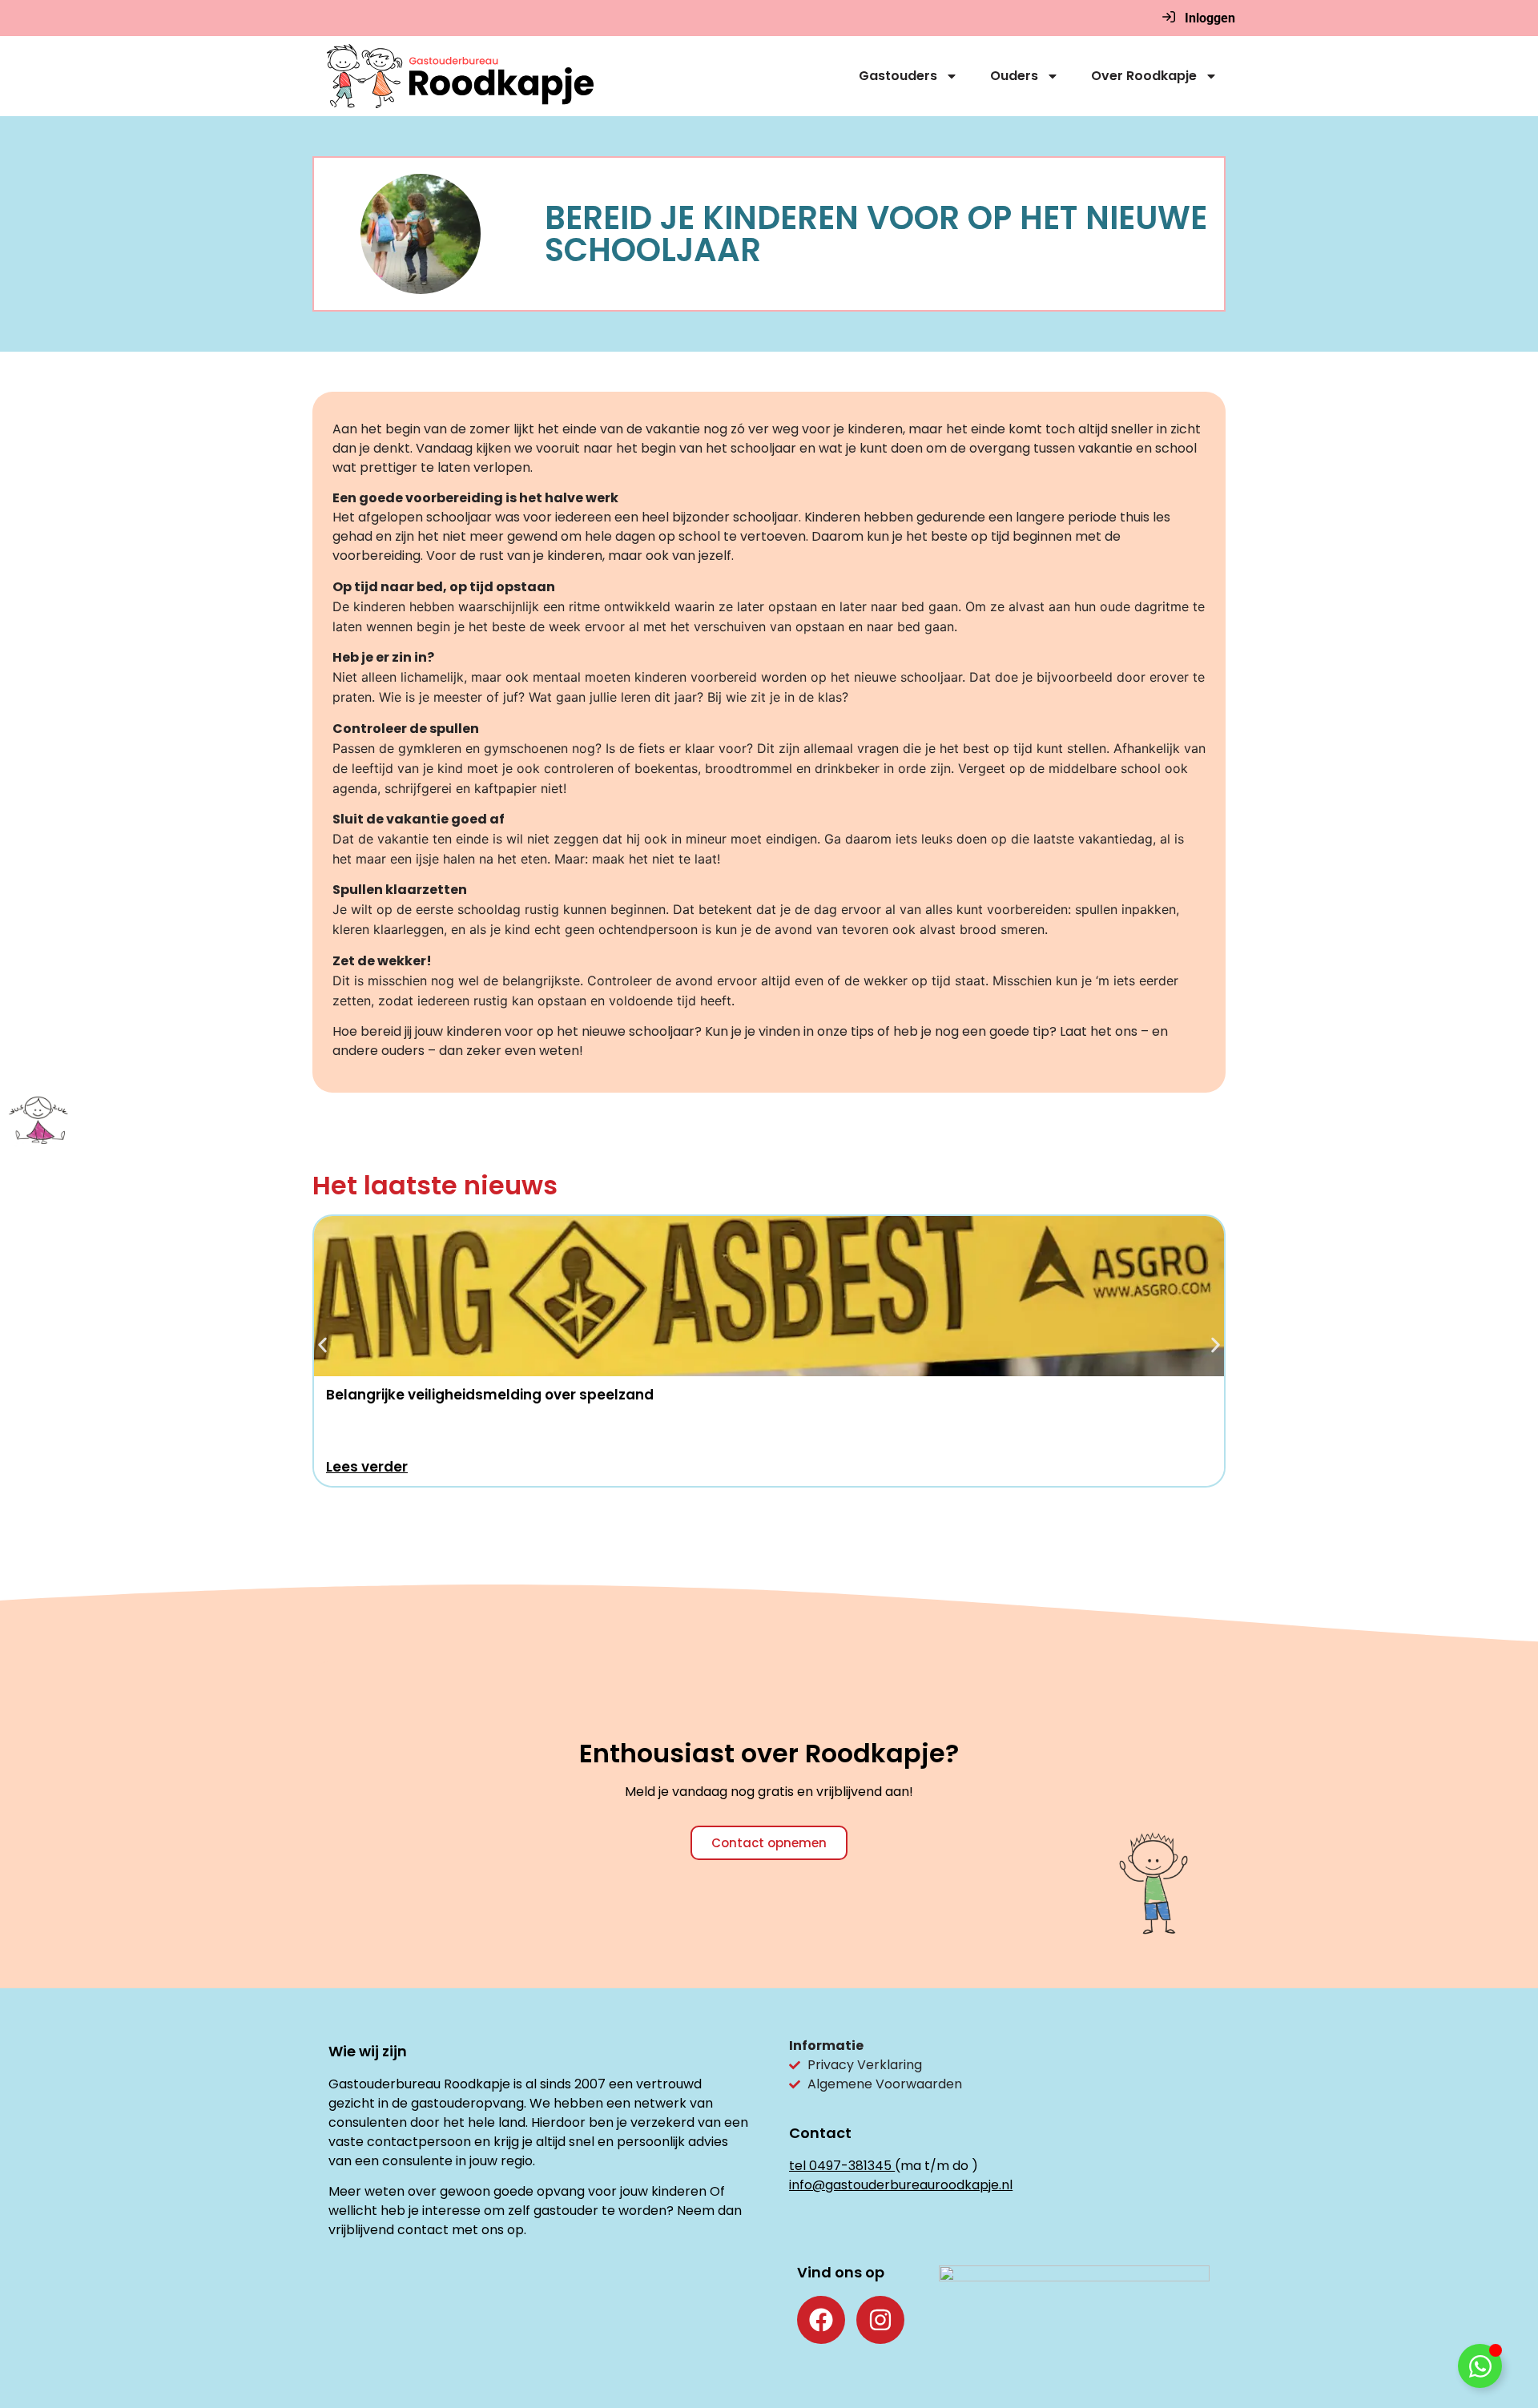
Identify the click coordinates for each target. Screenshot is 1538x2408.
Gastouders (898, 76)
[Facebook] (821, 2320)
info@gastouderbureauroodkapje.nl (901, 2185)
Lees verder (367, 1467)
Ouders (1014, 76)
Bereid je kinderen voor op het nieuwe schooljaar (876, 234)
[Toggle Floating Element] (1480, 2366)
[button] (322, 1345)
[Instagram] (880, 2320)
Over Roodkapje (1144, 76)
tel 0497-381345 (840, 2166)
